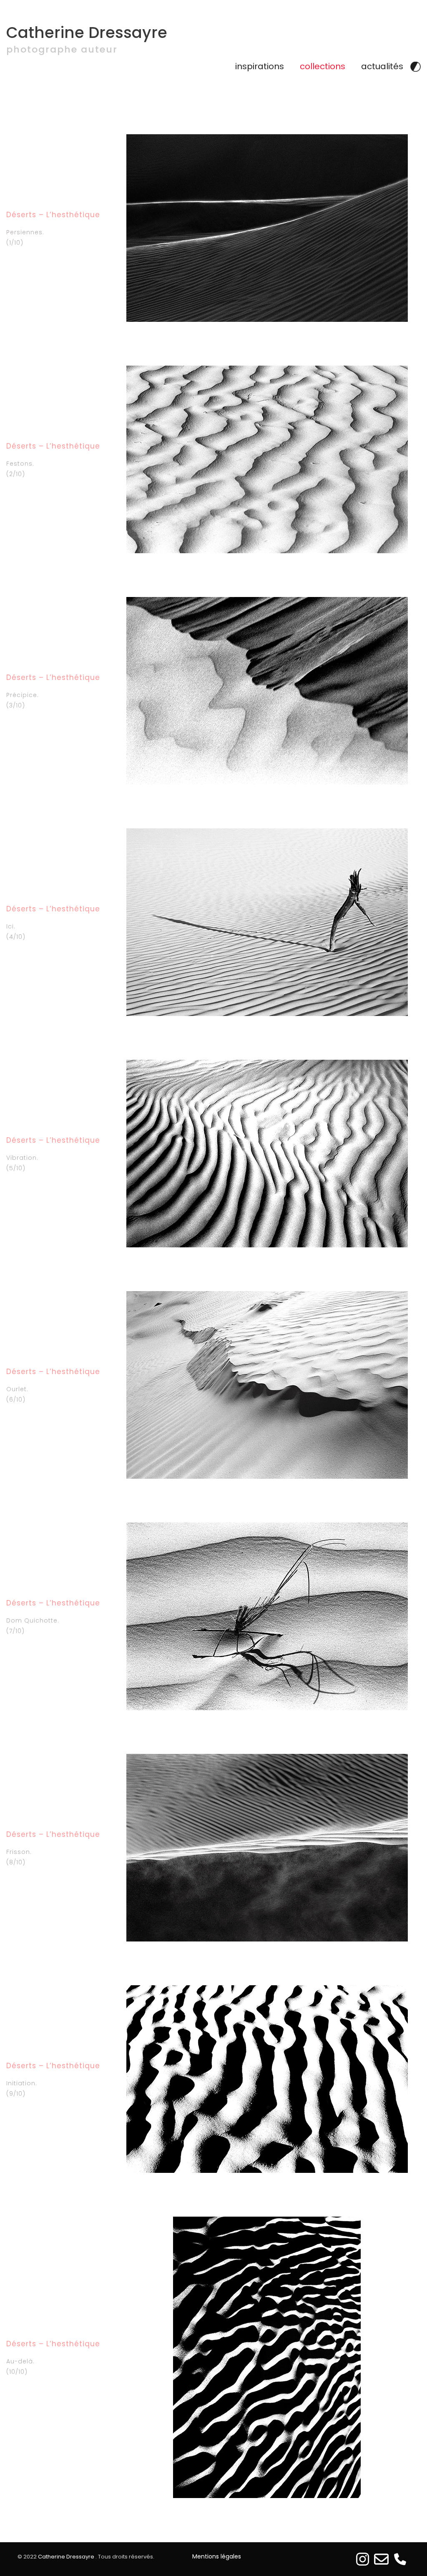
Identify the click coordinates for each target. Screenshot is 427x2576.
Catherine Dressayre (87, 33)
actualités (382, 66)
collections (323, 66)
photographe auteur (62, 50)
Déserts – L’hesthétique (53, 215)
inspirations (260, 66)
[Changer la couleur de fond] (416, 66)
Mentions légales (217, 2556)
